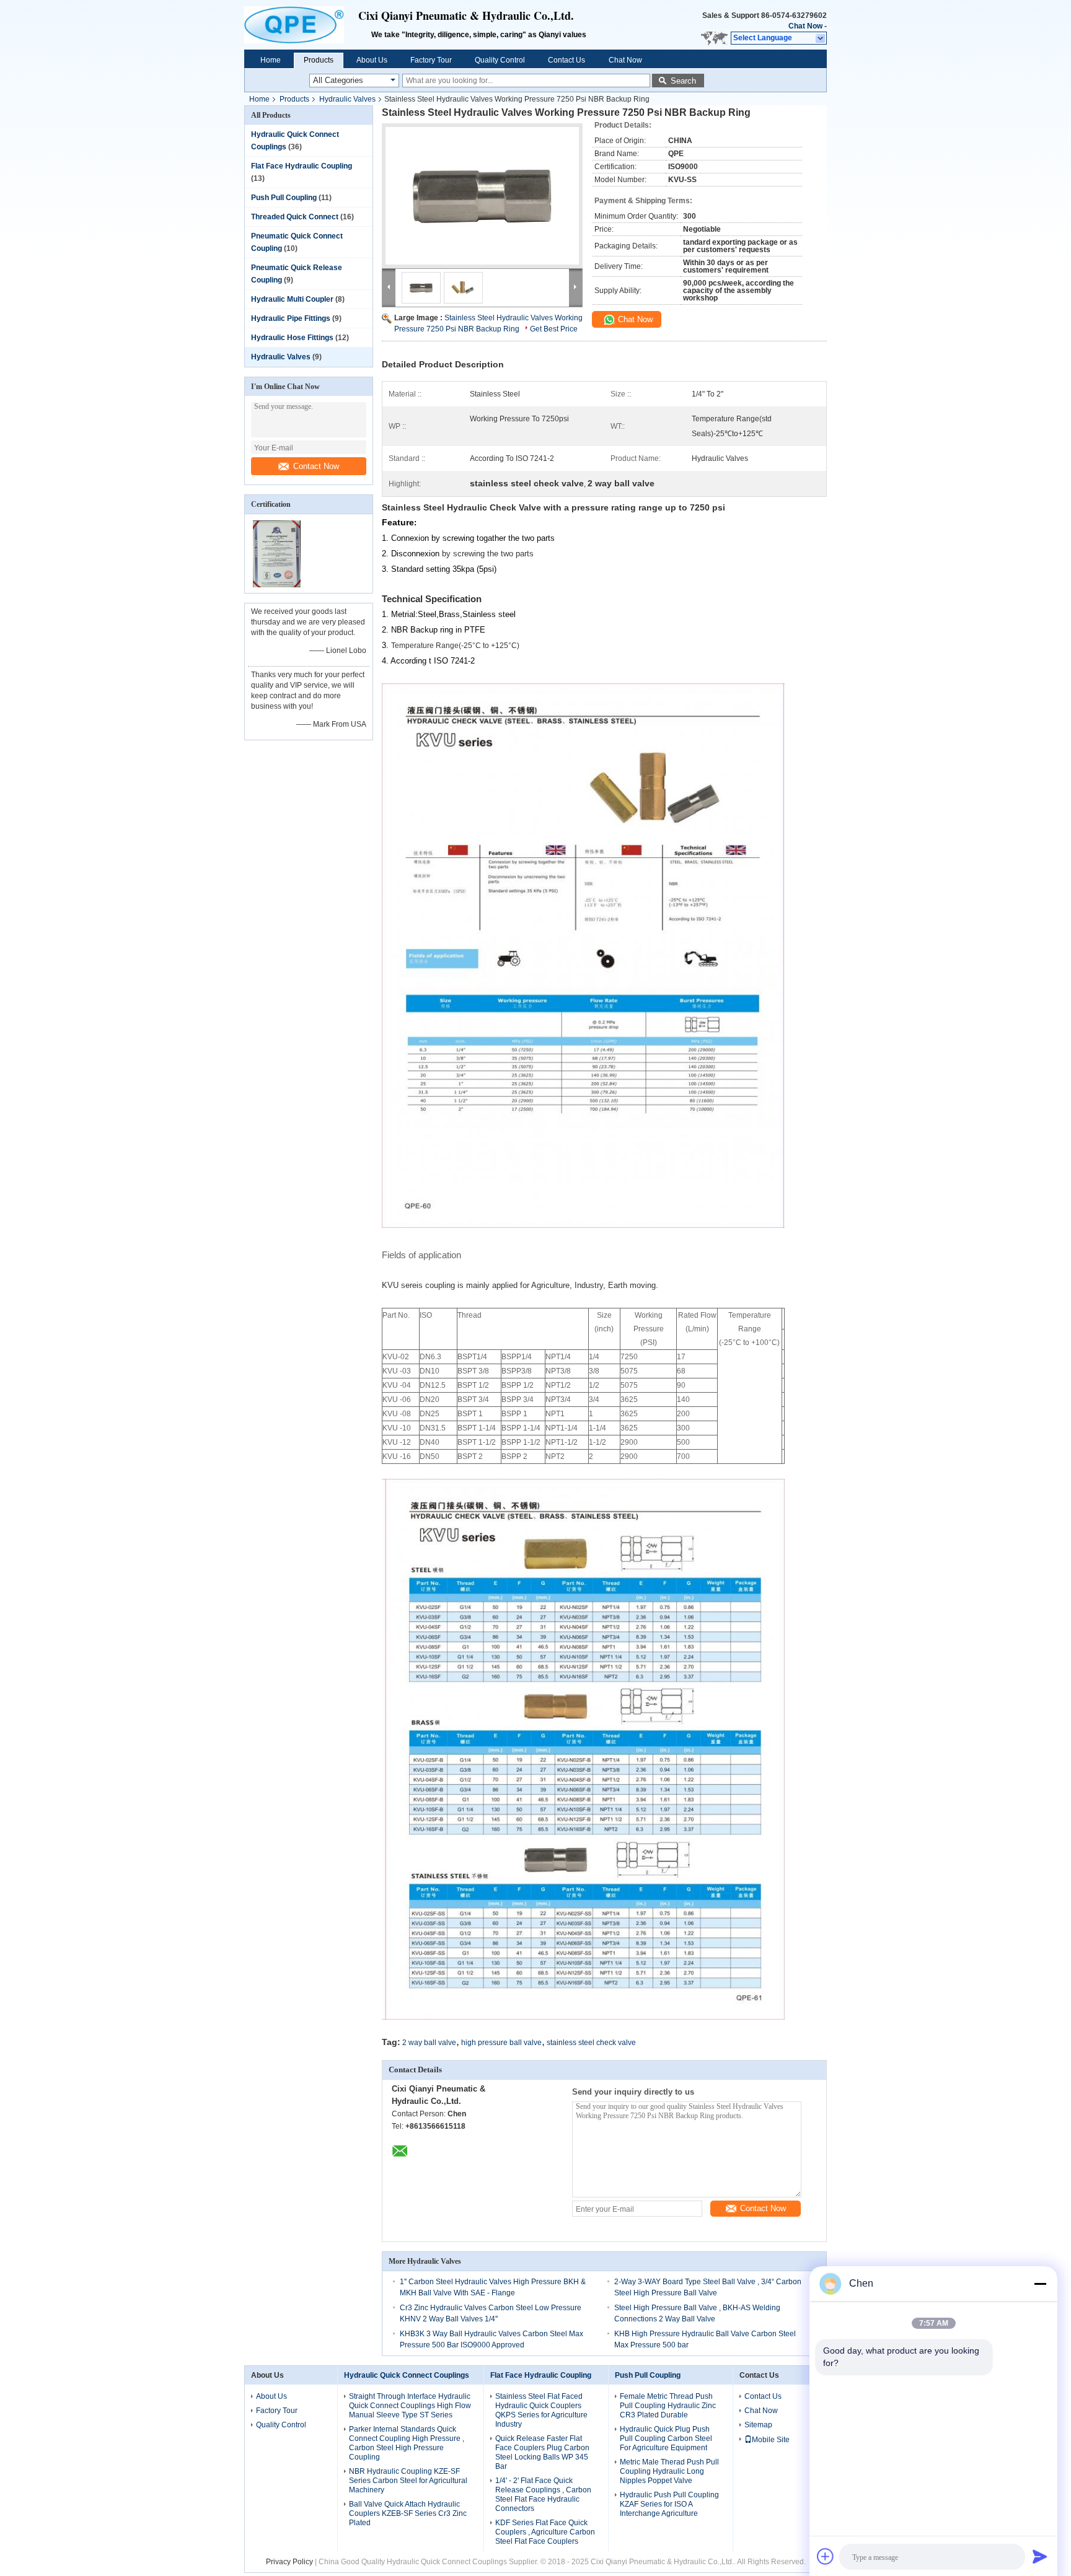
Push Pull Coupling (284, 198)
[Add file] (826, 2556)
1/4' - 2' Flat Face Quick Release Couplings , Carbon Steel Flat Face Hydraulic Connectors (543, 2495)
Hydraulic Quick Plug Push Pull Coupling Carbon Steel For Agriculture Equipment (666, 2438)
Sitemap (758, 2425)
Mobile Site (771, 2440)
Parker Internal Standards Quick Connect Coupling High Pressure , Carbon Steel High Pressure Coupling (407, 2443)
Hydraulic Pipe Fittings (291, 318)
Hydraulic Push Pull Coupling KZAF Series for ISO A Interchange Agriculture (669, 2504)
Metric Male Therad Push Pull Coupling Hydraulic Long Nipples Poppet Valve (669, 2471)
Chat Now (805, 26)
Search (683, 81)
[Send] (1040, 2556)
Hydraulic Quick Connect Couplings (407, 2375)
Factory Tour (431, 60)
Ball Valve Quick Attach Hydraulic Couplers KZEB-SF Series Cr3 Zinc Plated (408, 2513)
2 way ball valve (429, 2043)
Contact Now (316, 466)
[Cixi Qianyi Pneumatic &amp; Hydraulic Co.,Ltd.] (301, 25)
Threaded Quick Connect (295, 217)
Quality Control (500, 60)
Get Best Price (554, 329)
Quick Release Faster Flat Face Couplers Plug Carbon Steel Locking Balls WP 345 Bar (542, 2452)
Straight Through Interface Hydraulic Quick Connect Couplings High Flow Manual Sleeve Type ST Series (410, 2406)
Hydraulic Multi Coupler (292, 299)
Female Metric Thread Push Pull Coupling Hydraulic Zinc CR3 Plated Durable (668, 2406)
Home (271, 60)
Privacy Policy (289, 2562)
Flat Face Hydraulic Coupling (302, 166)
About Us (372, 60)
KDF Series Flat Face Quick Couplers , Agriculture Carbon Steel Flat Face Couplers (545, 2532)
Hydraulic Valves (347, 99)
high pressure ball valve (501, 2043)
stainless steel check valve (591, 2043)
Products (319, 60)
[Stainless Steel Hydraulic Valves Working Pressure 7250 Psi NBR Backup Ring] (482, 196)
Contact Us (566, 60)
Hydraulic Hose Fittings (292, 338)
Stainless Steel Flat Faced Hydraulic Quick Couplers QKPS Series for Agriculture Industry (541, 2410)
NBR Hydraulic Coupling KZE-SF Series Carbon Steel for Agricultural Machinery (408, 2481)
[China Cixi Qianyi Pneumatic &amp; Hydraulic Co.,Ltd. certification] (277, 585)
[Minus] (1040, 2284)
